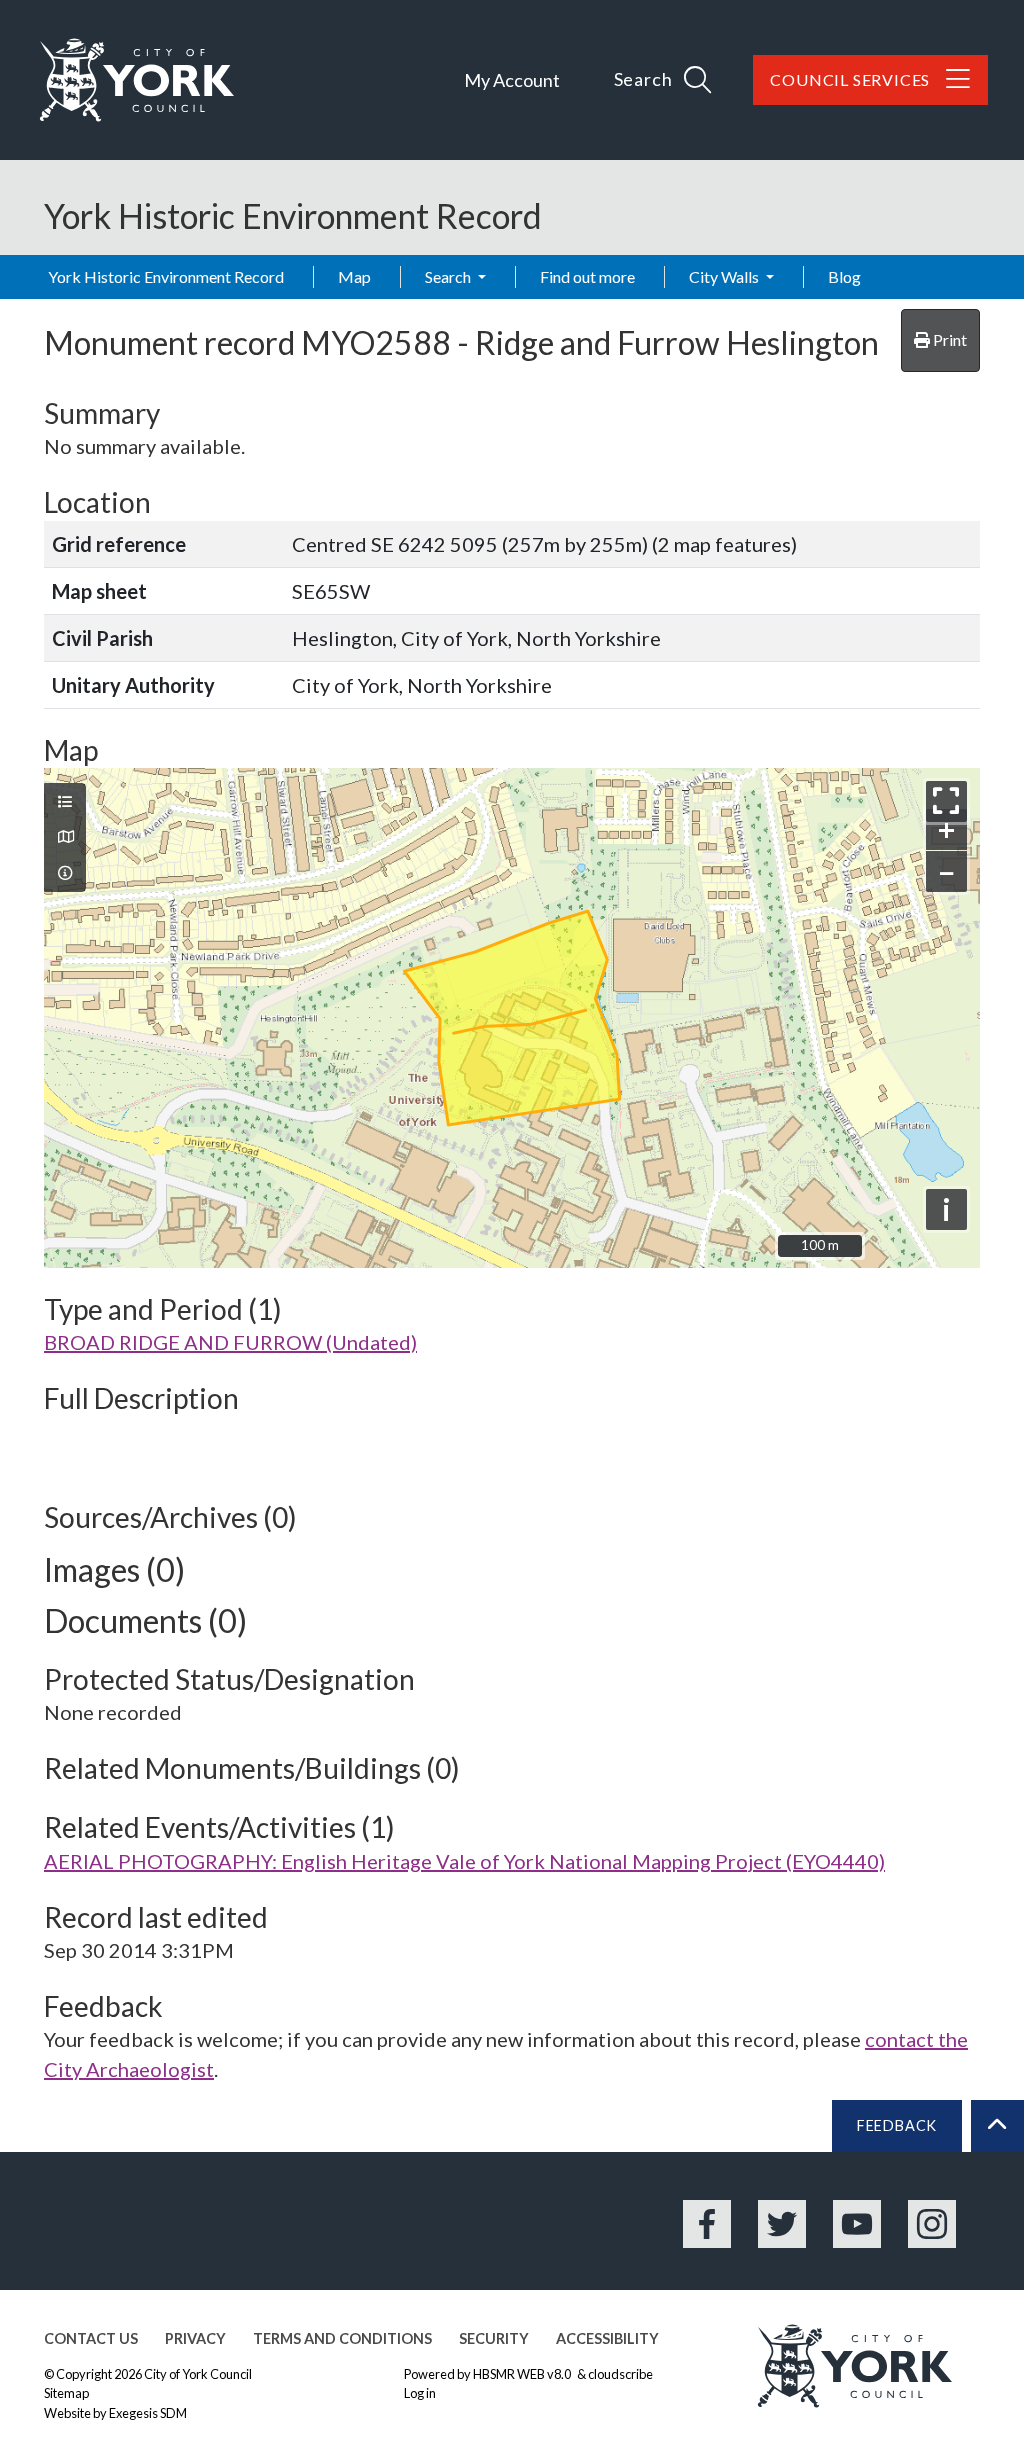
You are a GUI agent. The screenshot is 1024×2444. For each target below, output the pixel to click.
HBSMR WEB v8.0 (523, 2374)
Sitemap (66, 2393)
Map (354, 276)
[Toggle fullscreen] (946, 801)
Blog (844, 276)
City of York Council (198, 2374)
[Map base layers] (65, 837)
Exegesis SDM (148, 2413)
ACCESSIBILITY (607, 2338)
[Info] (65, 873)
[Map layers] (65, 802)
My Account (512, 80)
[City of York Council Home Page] (137, 80)
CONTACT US (91, 2338)
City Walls (725, 276)
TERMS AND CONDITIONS (342, 2338)
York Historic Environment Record (166, 276)
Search (449, 276)
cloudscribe (620, 2374)
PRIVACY (195, 2338)
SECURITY (494, 2338)
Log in (420, 2393)
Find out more (587, 276)
